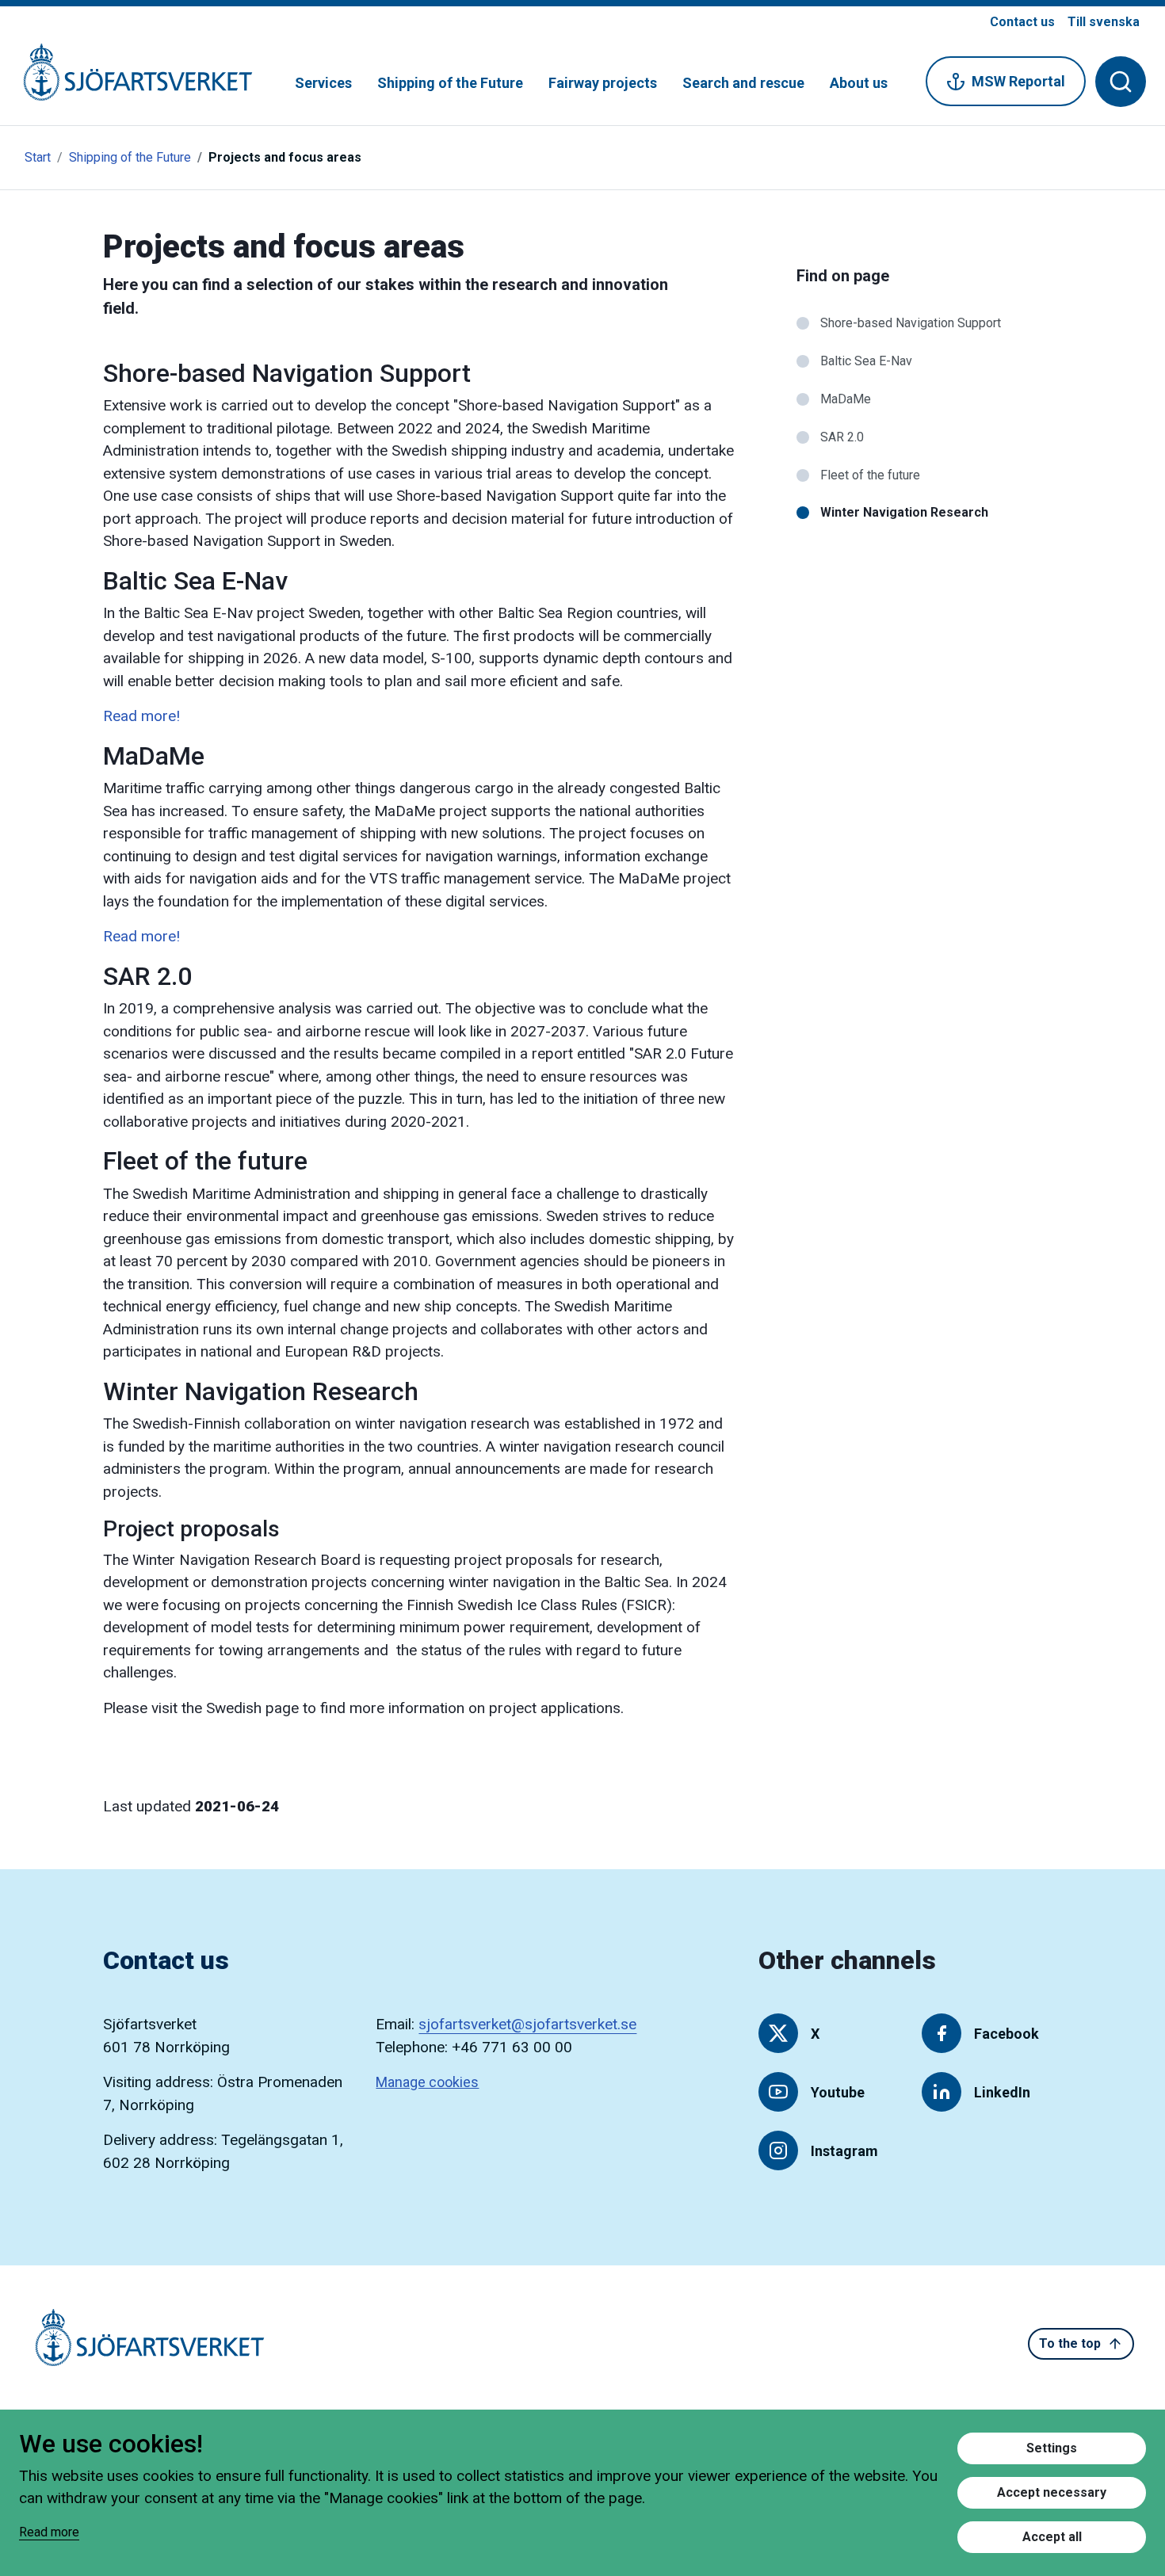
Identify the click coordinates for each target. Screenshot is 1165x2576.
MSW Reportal (1018, 81)
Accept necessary (1052, 2492)
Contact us (1022, 22)
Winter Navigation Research (904, 512)
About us (859, 83)
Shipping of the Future (450, 83)
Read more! (141, 716)
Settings (1052, 2448)
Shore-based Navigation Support (911, 323)
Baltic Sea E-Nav (866, 361)
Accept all (1052, 2537)
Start (38, 157)
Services (323, 83)
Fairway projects (603, 83)
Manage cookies (427, 2082)
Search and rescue (743, 83)
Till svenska (1104, 22)
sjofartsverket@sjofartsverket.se (527, 2024)
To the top (1070, 2343)
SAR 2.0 (842, 437)
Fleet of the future (870, 475)
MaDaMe (846, 399)
